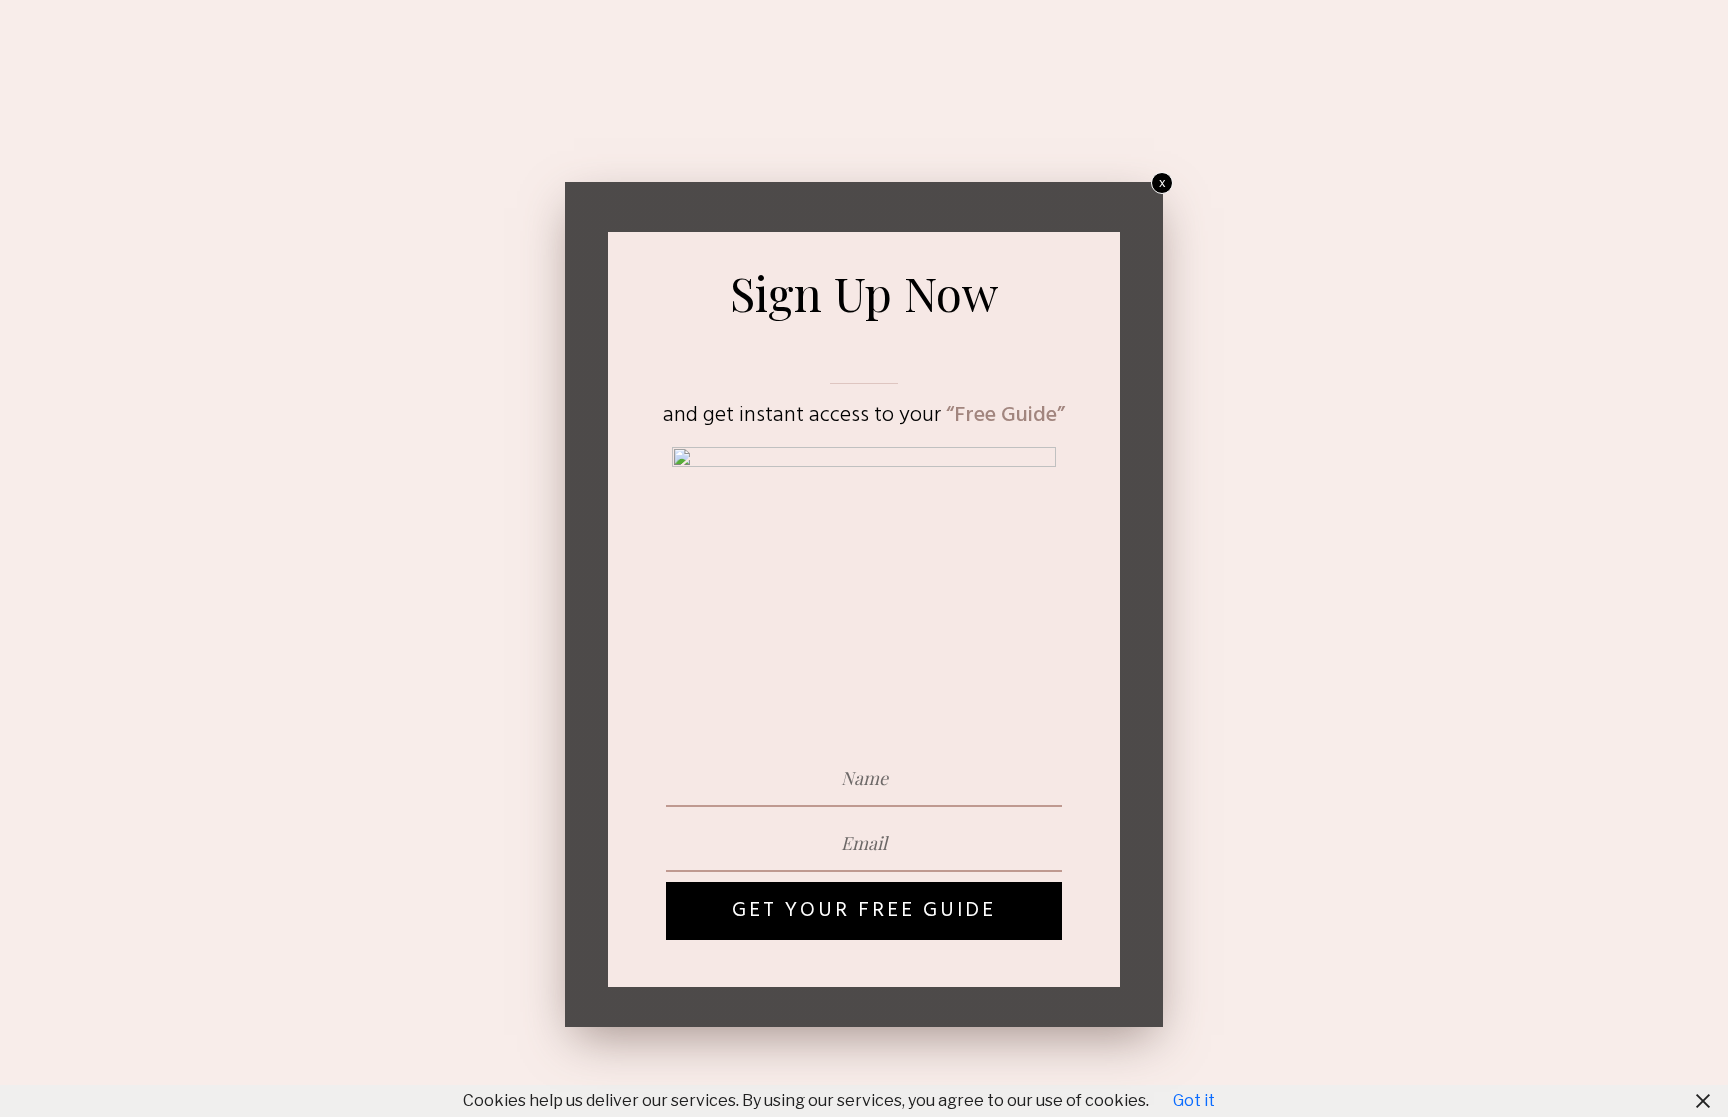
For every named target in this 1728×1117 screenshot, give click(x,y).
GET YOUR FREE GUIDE (864, 910)
